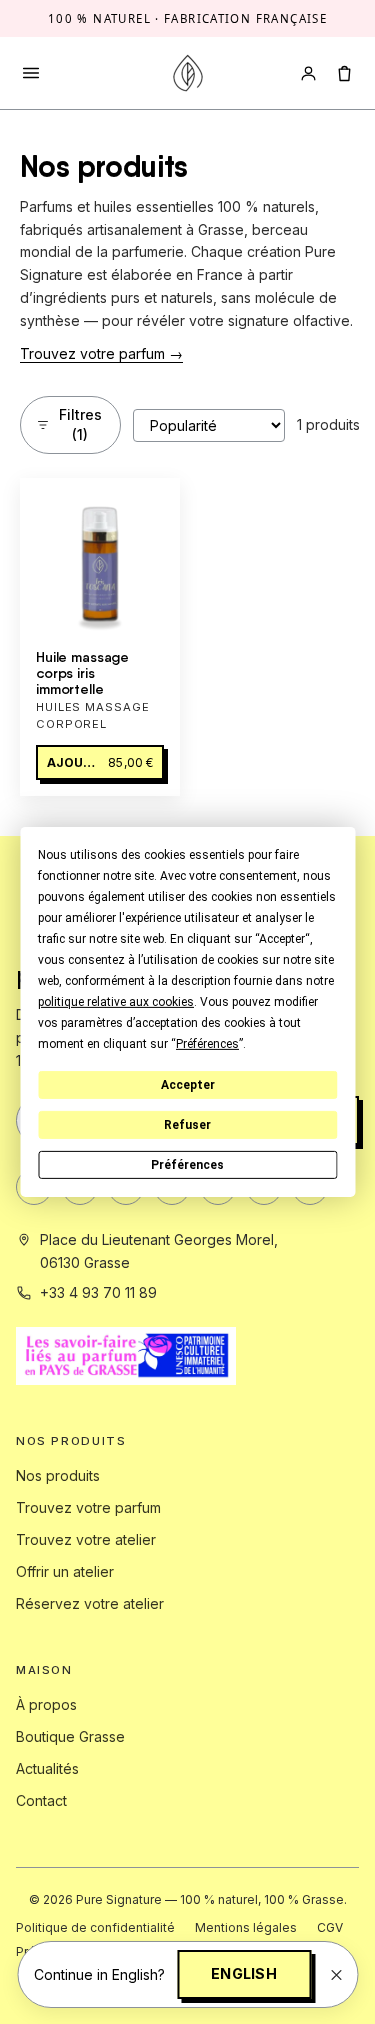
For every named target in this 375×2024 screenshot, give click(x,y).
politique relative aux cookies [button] (116, 1002)
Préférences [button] (207, 1044)
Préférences (187, 1165)
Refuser (187, 1125)
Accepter (188, 1085)
